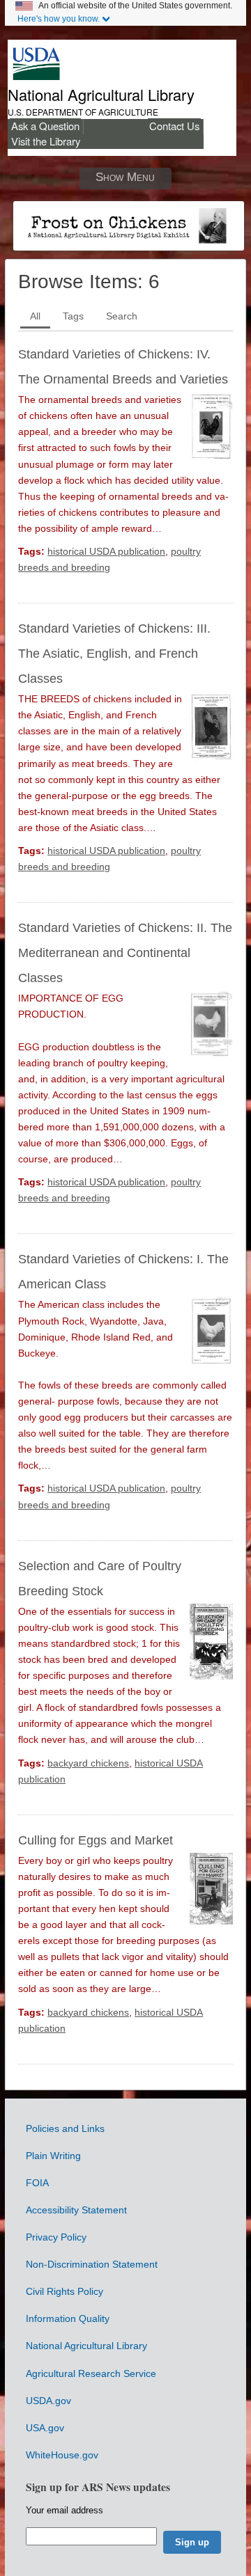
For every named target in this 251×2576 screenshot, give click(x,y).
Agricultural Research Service (91, 2373)
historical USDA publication (106, 551)
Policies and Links (65, 2128)
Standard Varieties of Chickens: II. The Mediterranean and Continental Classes (125, 953)
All (35, 316)
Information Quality (68, 2318)
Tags (73, 316)
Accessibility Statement (76, 2210)
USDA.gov (48, 2401)
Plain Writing (53, 2156)
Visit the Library (46, 141)
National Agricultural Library (101, 94)
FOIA (37, 2183)
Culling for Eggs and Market (96, 1840)
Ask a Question (45, 126)
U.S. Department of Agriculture (83, 112)
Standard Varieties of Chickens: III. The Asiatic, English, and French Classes (114, 654)
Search (122, 316)
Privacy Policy (56, 2237)
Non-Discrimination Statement (92, 2264)
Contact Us (174, 126)
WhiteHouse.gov (62, 2455)
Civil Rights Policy (64, 2291)
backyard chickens (88, 1763)
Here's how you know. (59, 19)
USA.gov (45, 2428)
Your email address (64, 2510)
